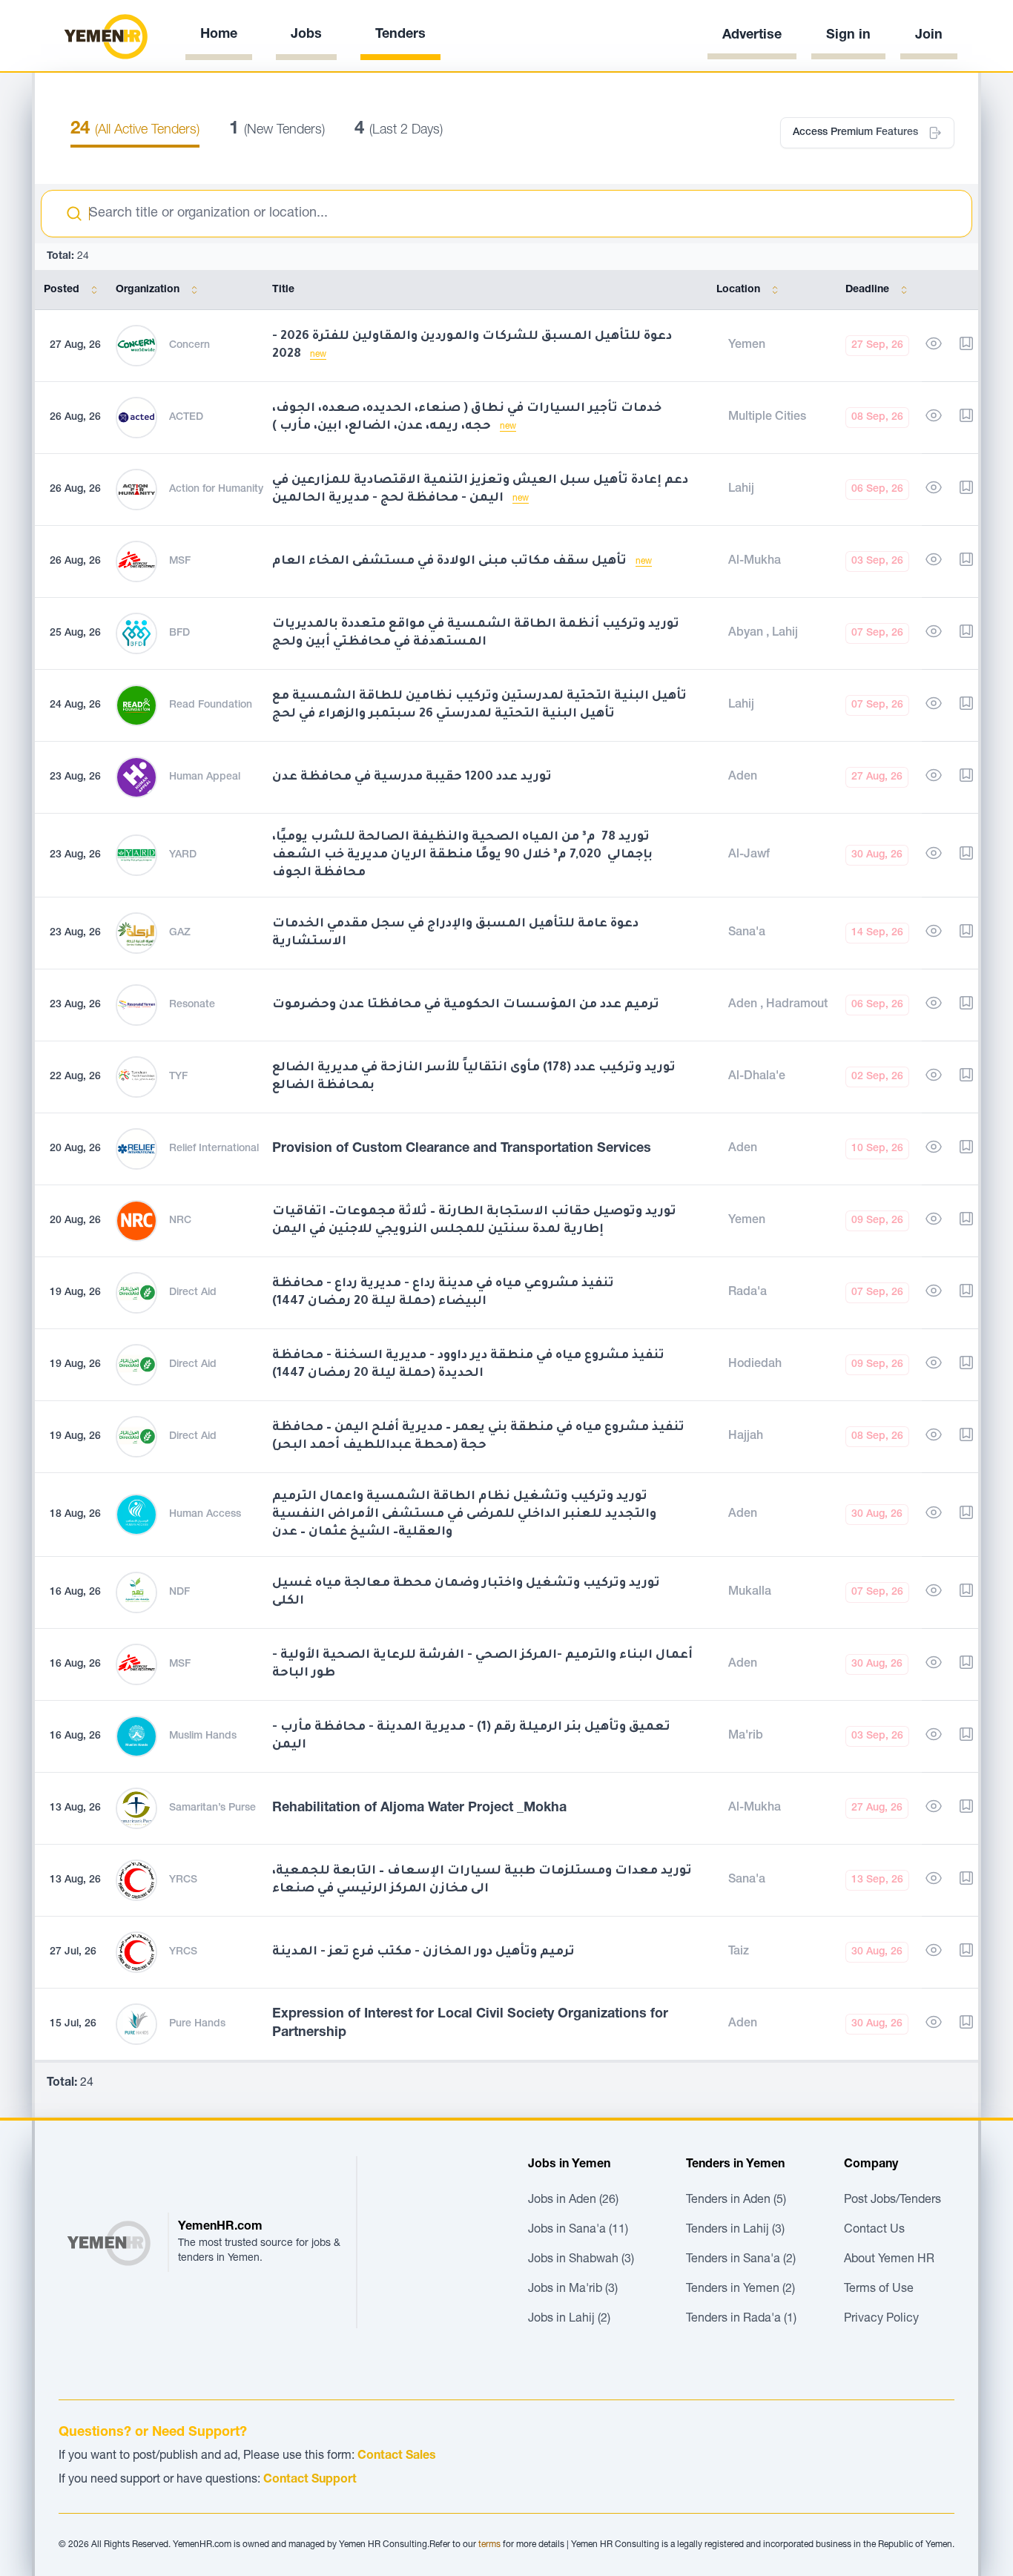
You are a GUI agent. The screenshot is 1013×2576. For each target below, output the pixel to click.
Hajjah (746, 1437)
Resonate (192, 1005)
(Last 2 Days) (399, 131)
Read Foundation (211, 705)
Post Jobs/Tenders (892, 2201)
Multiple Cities (767, 418)
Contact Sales (397, 2457)
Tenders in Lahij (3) (735, 2230)
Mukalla (750, 1592)
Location (738, 290)
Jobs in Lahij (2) (569, 2319)
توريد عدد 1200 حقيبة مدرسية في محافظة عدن (412, 777)
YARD (183, 855)
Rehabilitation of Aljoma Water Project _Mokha (419, 1808)
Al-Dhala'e (757, 1077)
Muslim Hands (203, 1736)
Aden (743, 777)
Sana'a (747, 933)
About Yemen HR (889, 2260)
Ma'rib (746, 1736)
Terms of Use (879, 2290)
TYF (178, 1077)
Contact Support (310, 2480)
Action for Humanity (216, 490)
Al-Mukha (755, 561)
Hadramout (797, 1005)
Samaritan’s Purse (212, 1808)
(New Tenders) (277, 131)
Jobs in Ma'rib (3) (573, 2290)
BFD (179, 633)
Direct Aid (193, 1293)
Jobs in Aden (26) (573, 2201)
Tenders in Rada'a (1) (741, 2319)
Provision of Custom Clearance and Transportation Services (462, 1149)
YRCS (183, 1880)
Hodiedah (755, 1365)
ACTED (186, 418)
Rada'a (748, 1293)
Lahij (741, 490)
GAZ (180, 933)
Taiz (739, 1952)
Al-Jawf (749, 855)
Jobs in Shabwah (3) (581, 2260)
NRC (180, 1221)
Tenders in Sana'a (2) (741, 2260)
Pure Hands (197, 2024)
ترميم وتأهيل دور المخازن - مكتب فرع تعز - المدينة (423, 1952)
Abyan (747, 633)
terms (489, 2545)
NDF (179, 1592)
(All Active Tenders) (135, 131)
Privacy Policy (881, 2319)
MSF (180, 561)
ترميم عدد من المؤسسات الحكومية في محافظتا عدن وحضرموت (466, 1005)
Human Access (205, 1515)
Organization (148, 290)
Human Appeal (205, 777)
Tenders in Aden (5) (736, 2201)
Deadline (867, 290)
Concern (189, 346)
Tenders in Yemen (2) (740, 2290)
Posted (62, 290)
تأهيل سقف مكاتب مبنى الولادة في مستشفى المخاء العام (451, 561)
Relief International (214, 1149)
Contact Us (874, 2230)
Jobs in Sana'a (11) (578, 2230)
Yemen (747, 346)
